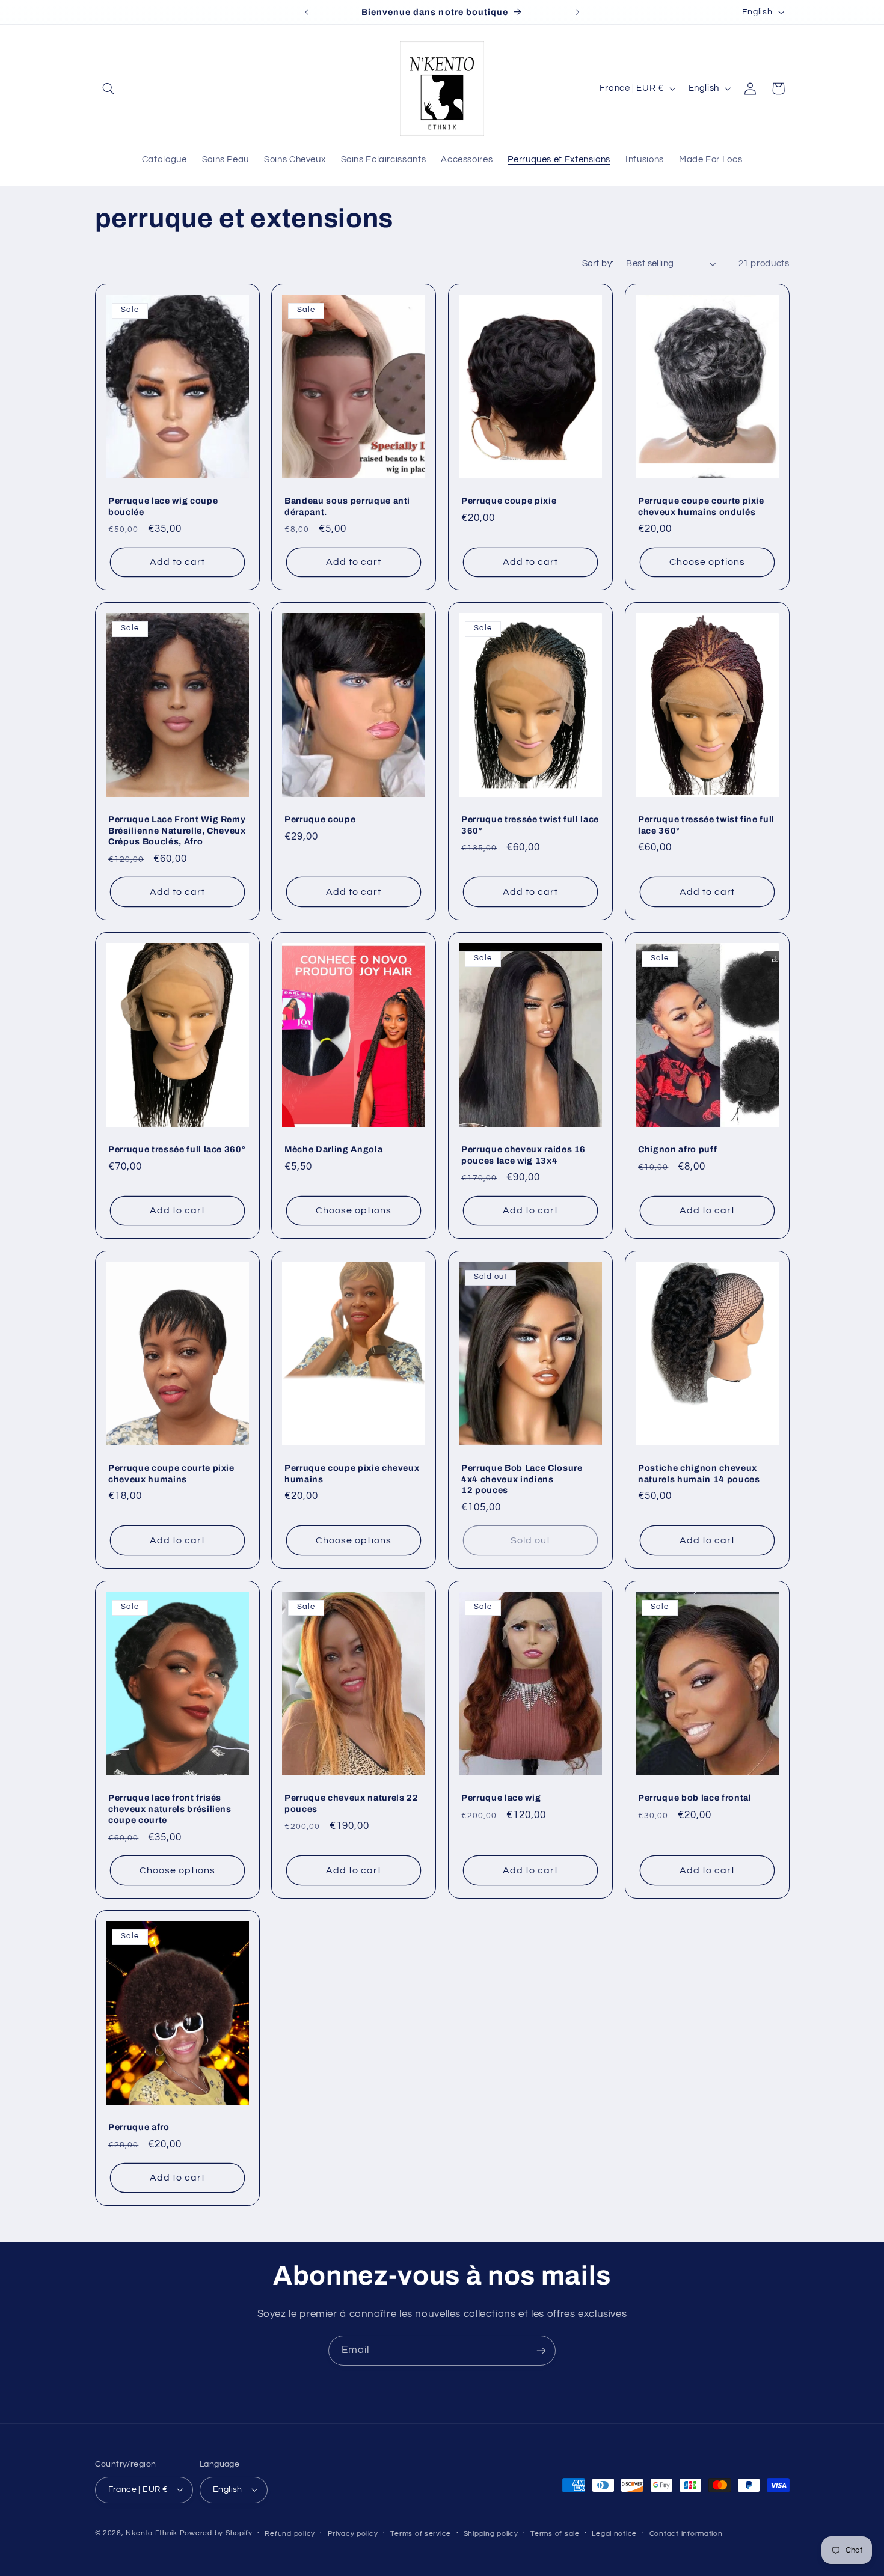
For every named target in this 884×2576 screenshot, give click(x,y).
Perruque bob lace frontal (695, 1798)
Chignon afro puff (677, 1149)
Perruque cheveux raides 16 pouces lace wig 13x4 (523, 1155)
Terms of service (421, 2534)
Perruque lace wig (501, 1798)
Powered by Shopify (216, 2533)
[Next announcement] (577, 12)
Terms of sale (555, 2534)
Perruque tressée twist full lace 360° (530, 825)
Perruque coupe (320, 820)
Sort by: (598, 264)
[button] (109, 88)
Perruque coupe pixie (509, 501)
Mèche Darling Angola (333, 1149)
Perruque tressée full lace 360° (177, 1149)
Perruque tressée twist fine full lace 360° (706, 825)
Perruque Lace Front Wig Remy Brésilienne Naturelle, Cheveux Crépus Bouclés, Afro (177, 831)
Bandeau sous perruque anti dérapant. (347, 506)
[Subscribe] (541, 2350)
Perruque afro (139, 2128)
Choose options (707, 562)
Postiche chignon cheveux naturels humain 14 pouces (699, 1473)
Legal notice (614, 2534)
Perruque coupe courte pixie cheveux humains (171, 1473)
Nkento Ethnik (152, 2533)
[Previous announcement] (307, 12)
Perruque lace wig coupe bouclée (163, 506)
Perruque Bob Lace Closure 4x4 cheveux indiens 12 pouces (522, 1479)
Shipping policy (491, 2534)
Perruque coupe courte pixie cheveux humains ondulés (701, 506)
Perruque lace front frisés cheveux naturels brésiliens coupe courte (170, 1809)
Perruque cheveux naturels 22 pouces (351, 1803)
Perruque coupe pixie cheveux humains (352, 1473)
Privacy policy (353, 2534)
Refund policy (290, 2534)
